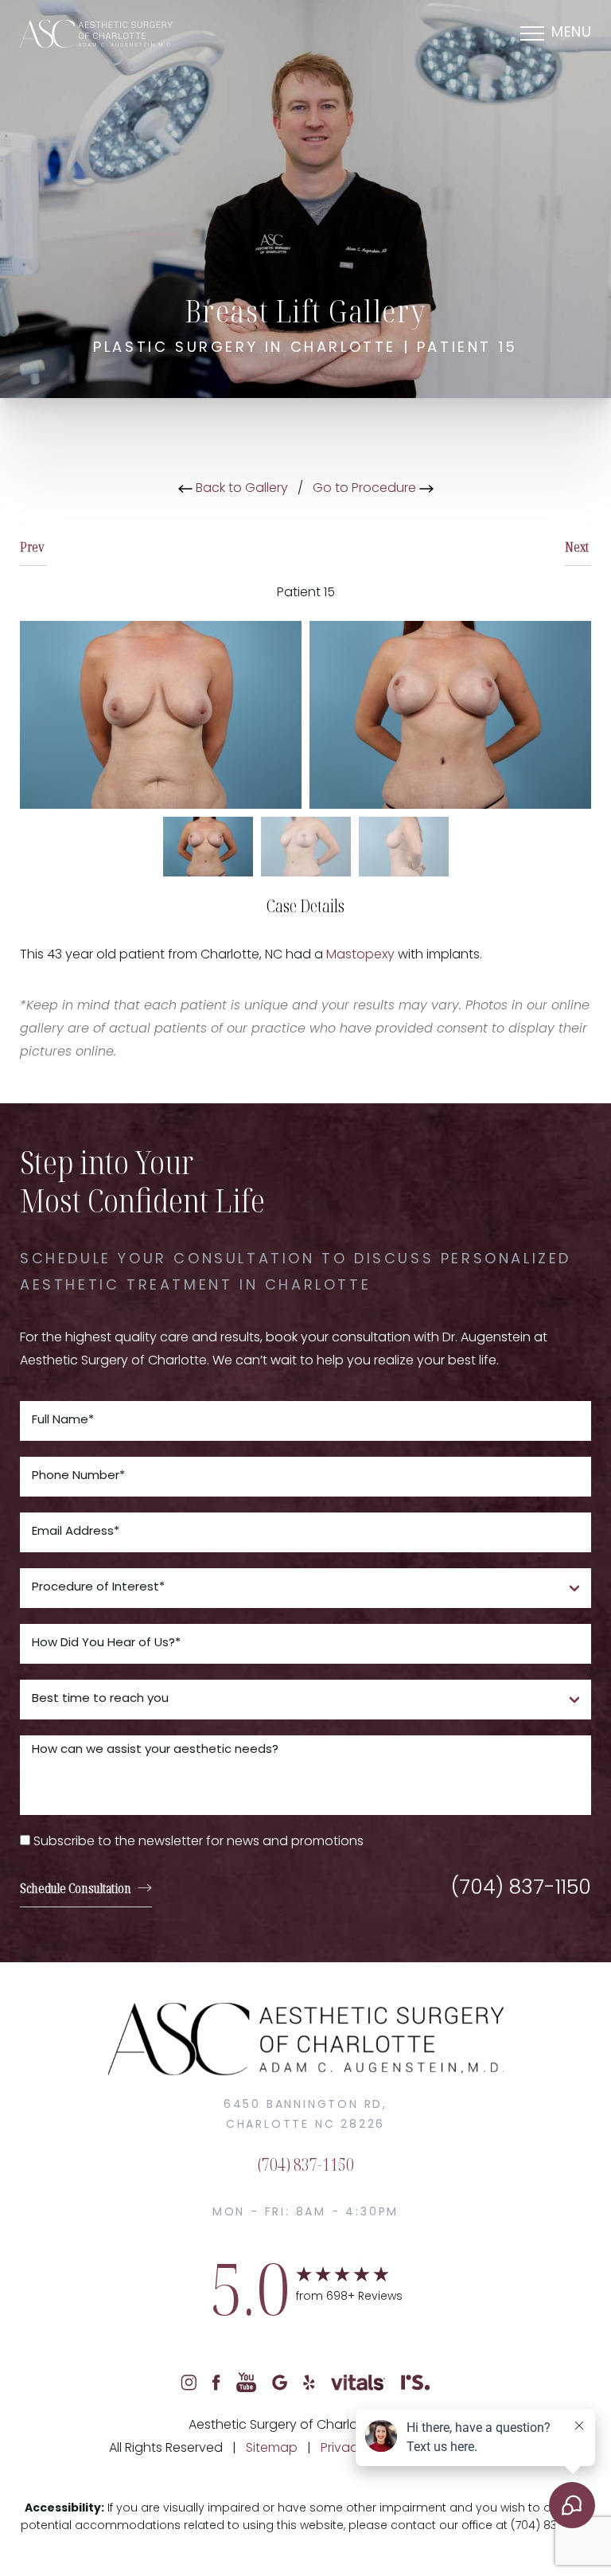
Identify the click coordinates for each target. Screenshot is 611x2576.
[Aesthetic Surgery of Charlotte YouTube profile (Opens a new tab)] (246, 2383)
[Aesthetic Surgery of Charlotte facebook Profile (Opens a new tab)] (216, 2383)
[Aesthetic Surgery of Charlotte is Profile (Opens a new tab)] (416, 2383)
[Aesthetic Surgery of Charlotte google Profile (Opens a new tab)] (280, 2383)
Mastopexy (360, 955)
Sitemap (272, 2449)
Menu (571, 33)
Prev (33, 547)
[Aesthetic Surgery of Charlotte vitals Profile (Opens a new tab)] (358, 2383)
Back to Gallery (240, 489)
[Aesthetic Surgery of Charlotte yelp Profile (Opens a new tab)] (309, 2383)
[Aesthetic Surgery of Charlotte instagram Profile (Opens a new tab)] (189, 2383)
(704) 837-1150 (521, 1889)
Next (578, 547)
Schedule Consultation (76, 1888)
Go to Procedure (366, 489)
